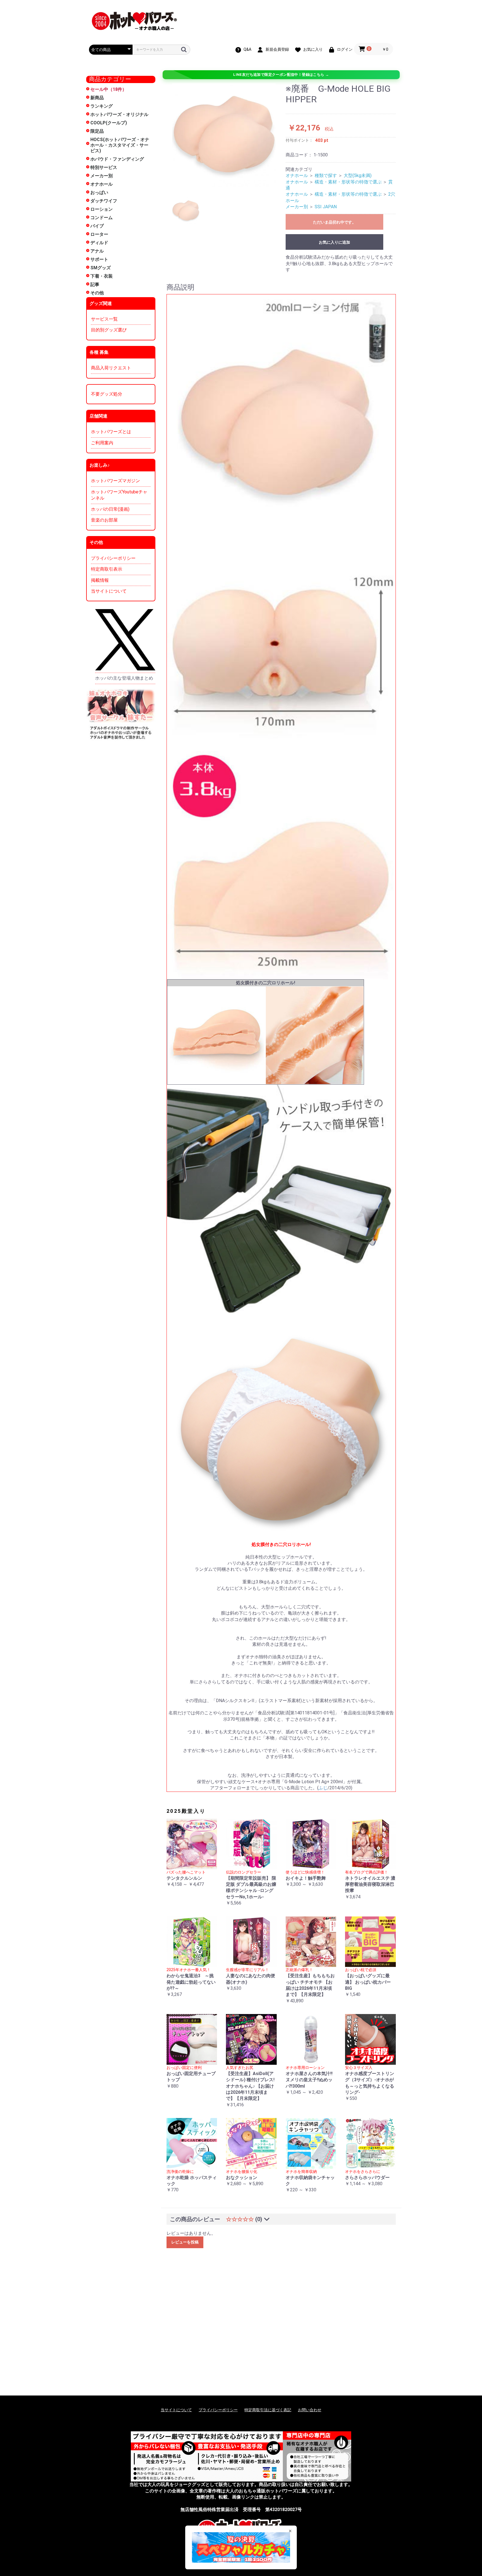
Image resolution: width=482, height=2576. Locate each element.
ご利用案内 (102, 443)
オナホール (102, 184)
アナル (97, 251)
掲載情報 (100, 580)
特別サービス (104, 167)
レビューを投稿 (185, 2242)
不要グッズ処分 (107, 394)
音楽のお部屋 (104, 520)
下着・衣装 (102, 276)
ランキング (102, 106)
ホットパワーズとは (111, 432)
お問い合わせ (310, 2410)
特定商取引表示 (107, 569)
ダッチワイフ (104, 201)
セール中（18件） (109, 89)
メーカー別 (102, 176)
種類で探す (326, 175)
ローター (99, 234)
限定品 (97, 131)
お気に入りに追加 (334, 242)
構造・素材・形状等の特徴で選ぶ (348, 182)
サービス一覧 (104, 319)
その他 (97, 293)
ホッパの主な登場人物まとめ (124, 678)
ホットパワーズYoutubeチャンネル (119, 495)
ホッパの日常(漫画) (110, 509)
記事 (95, 284)
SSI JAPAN (326, 207)
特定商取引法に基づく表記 (268, 2410)
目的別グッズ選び (109, 330)
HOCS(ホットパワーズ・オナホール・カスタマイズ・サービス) (120, 145)
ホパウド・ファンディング (117, 159)
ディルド (99, 243)
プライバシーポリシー (113, 558)
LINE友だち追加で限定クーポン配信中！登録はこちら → (281, 75)
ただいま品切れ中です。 (334, 222)
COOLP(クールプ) (109, 123)
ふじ (323, 1788)
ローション (102, 209)
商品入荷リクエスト (111, 368)
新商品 (97, 98)
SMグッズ (101, 268)
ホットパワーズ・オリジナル (119, 114)
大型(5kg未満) (358, 175)
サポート (99, 259)
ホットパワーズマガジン (115, 481)
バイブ (97, 226)
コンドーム (102, 218)
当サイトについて (109, 591)
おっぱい (99, 192)
